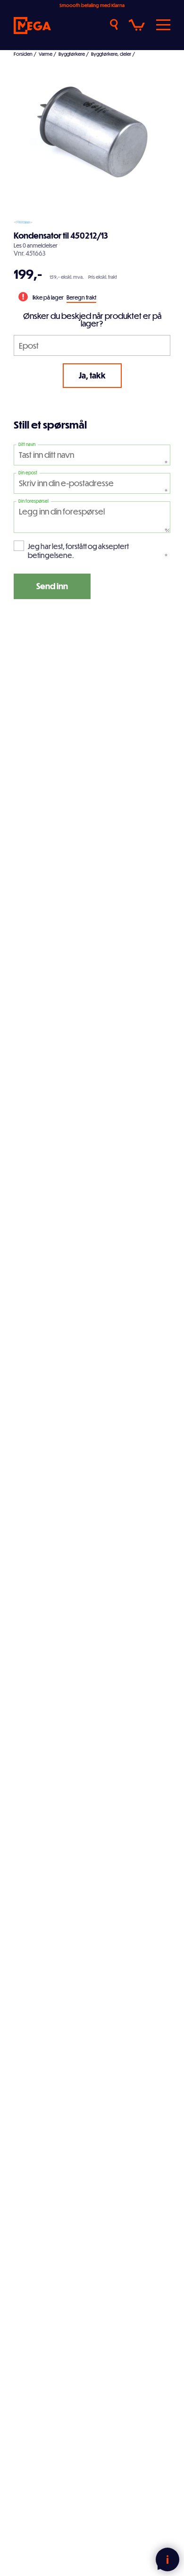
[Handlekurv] (137, 25)
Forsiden (23, 54)
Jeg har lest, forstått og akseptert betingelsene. (78, 551)
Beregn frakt (81, 297)
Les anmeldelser (36, 245)
